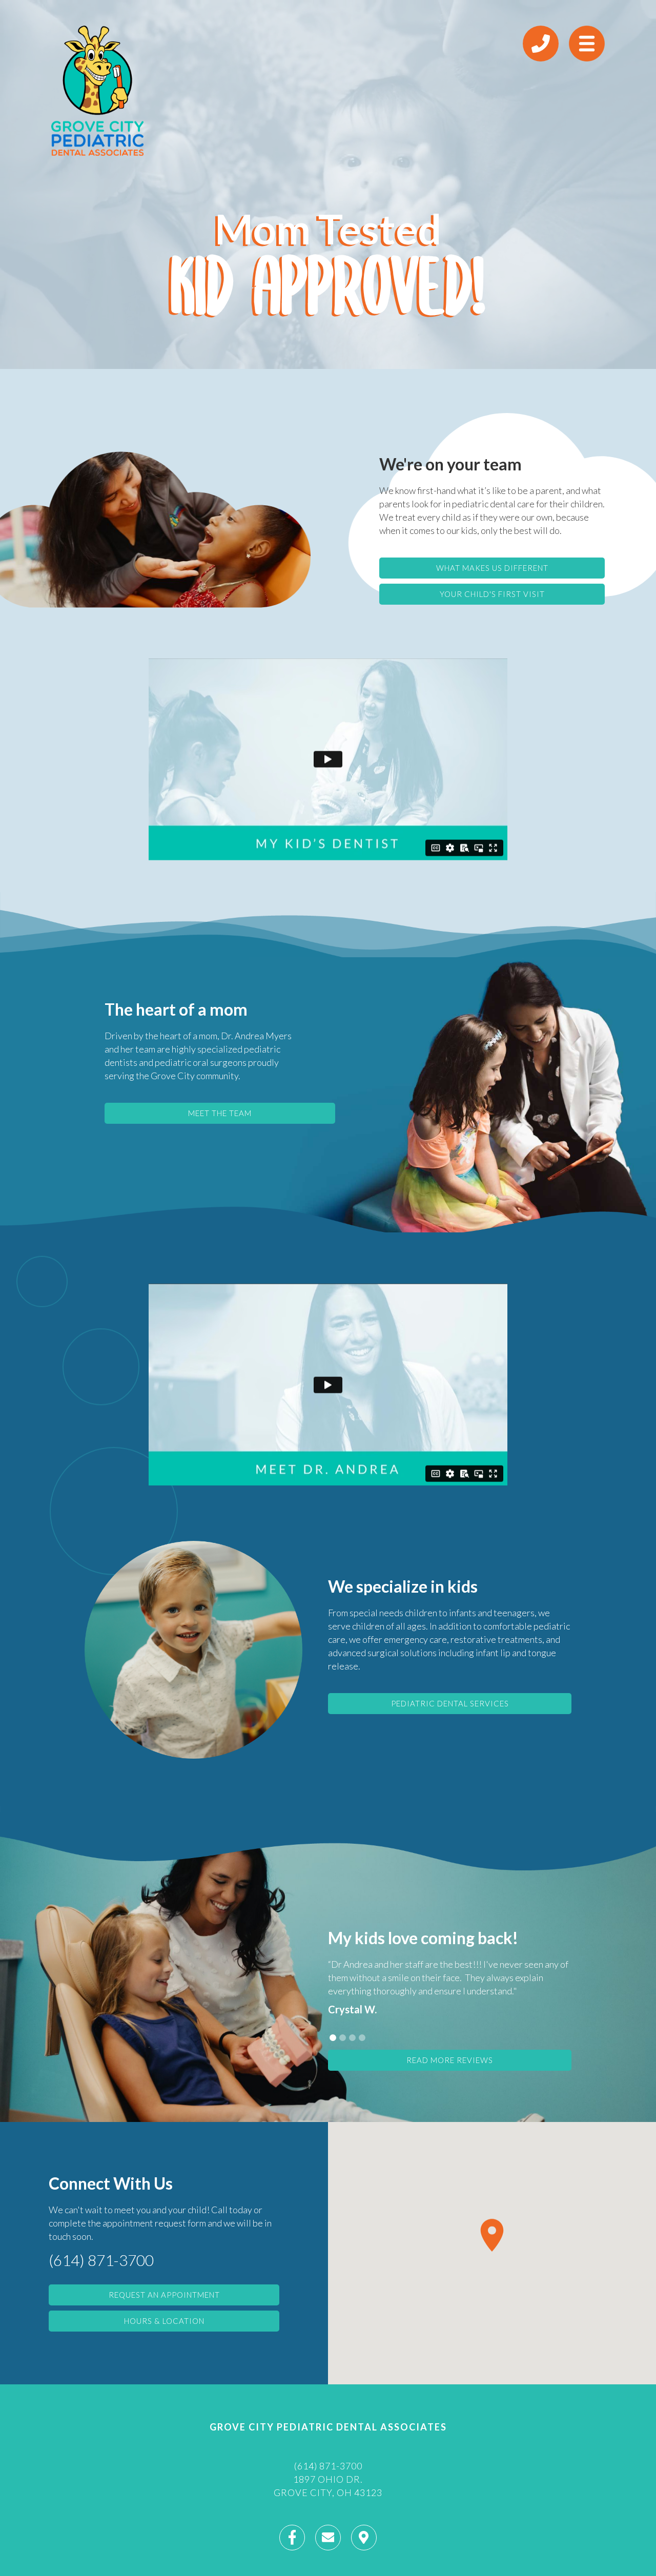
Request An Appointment (164, 2295)
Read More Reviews (450, 2060)
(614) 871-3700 (101, 2260)
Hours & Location (164, 2321)
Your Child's (492, 594)
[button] (333, 2038)
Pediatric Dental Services (450, 1703)
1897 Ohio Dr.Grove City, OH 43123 (328, 2486)
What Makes (492, 568)
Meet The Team (220, 1113)
